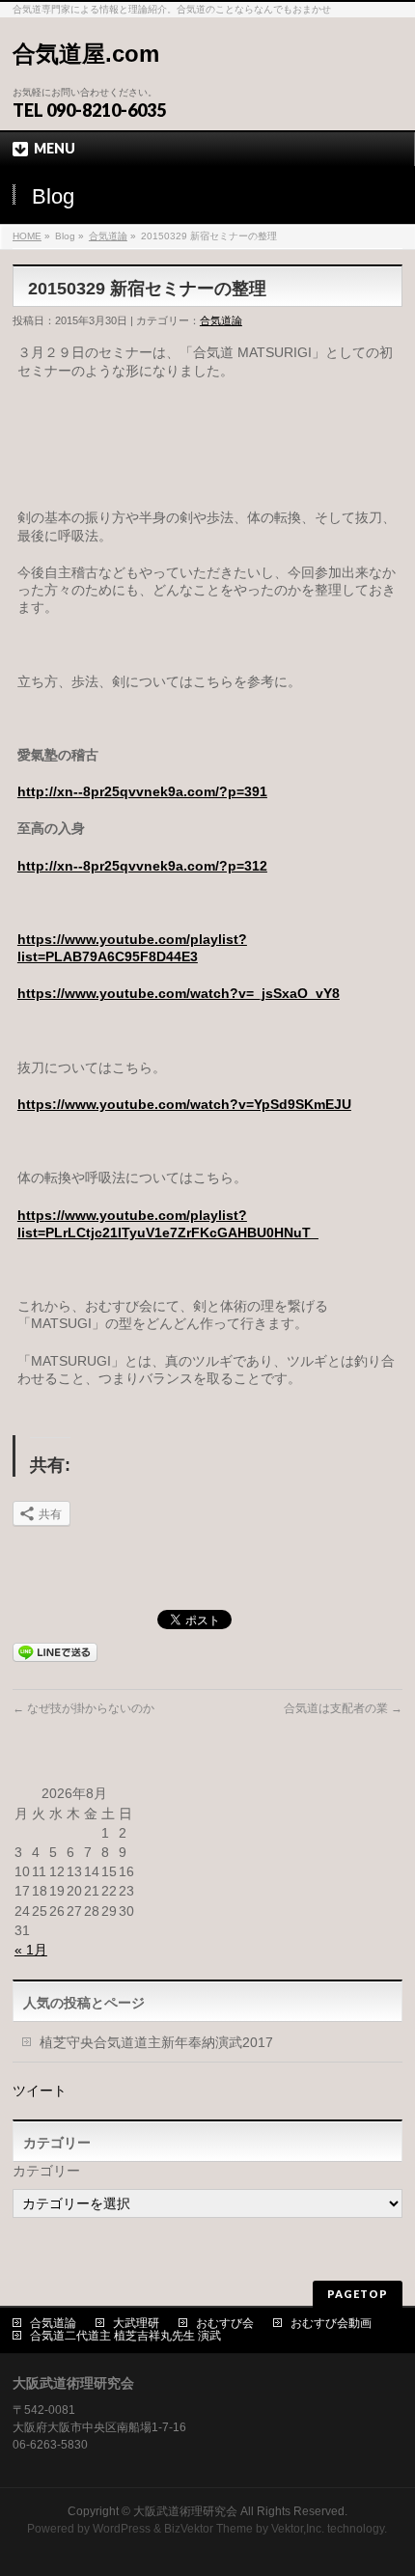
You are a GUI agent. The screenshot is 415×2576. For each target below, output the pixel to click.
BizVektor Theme (208, 2529)
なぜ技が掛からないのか (83, 1708)
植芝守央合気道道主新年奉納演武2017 (156, 2042)
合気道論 (108, 236)
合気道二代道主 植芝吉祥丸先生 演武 (125, 2336)
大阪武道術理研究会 (185, 2511)
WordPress (122, 2529)
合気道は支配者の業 (343, 1708)
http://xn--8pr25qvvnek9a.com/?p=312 (142, 866)
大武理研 (136, 2323)
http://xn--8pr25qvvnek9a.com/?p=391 (142, 791)
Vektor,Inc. (298, 2529)
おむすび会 (225, 2323)
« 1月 (31, 1950)
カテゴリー (46, 2171)
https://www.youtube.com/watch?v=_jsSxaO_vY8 (179, 993)
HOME (27, 236)
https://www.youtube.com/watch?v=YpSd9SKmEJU (184, 1104)
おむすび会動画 (331, 2323)
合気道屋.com (86, 54)
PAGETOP (358, 2294)
